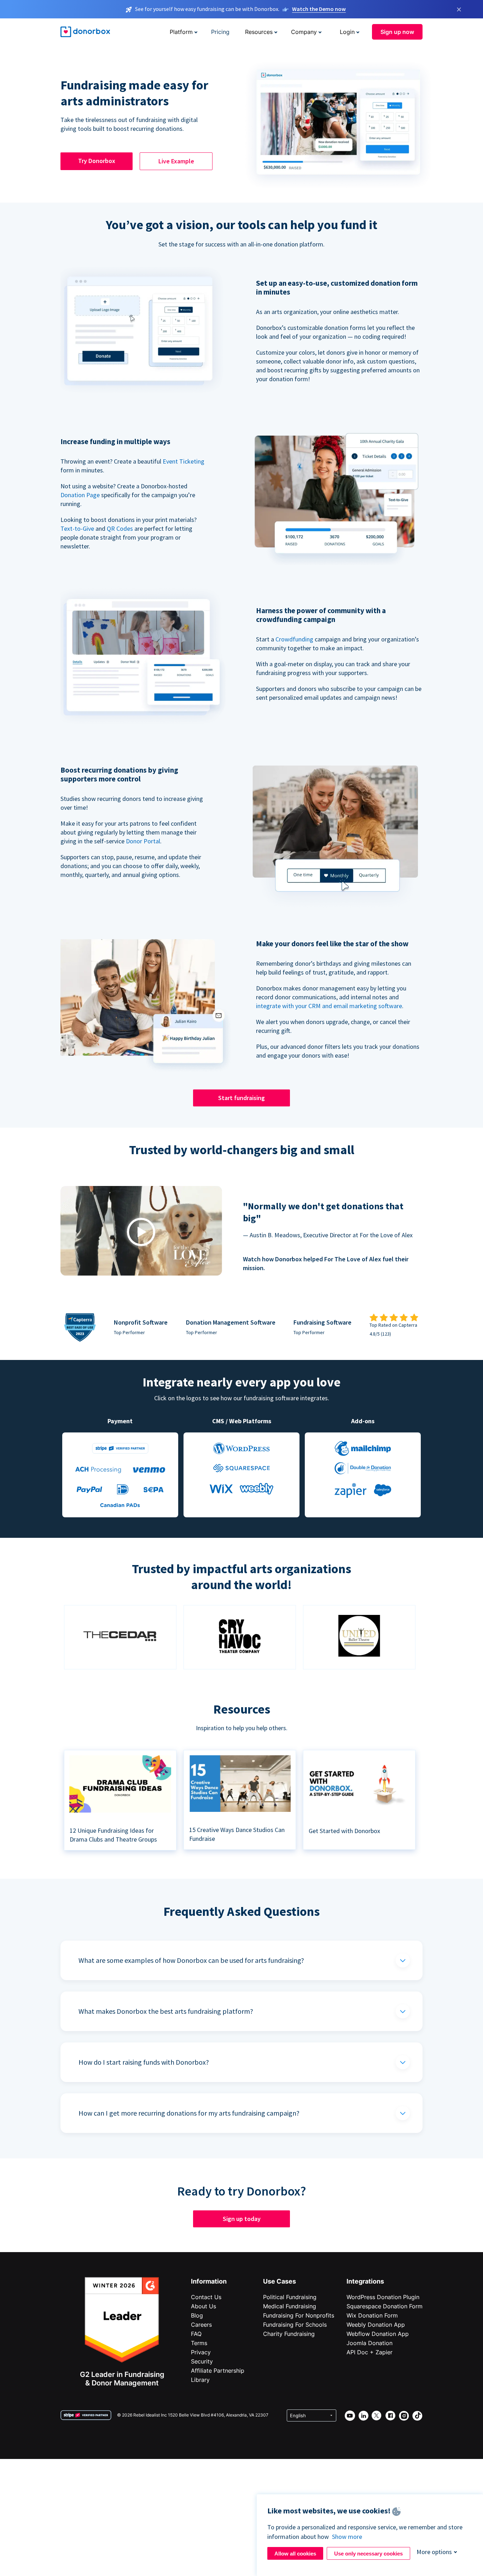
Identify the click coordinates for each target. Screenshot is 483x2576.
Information (209, 2281)
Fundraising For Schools (295, 2325)
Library (200, 2380)
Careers (201, 2325)
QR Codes (120, 528)
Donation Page (80, 495)
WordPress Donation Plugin (383, 2297)
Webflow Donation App (378, 2334)
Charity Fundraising (289, 2334)
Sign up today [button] (242, 2219)
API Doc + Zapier (369, 2352)
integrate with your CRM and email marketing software (329, 1006)
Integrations (365, 2281)
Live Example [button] (176, 161)
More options (434, 2552)
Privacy (201, 2352)
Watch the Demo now (319, 9)
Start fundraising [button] (241, 1098)
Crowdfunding (294, 639)
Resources (259, 32)
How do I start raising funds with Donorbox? (144, 2062)
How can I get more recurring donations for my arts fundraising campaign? (189, 2113)
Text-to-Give (77, 528)
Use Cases (280, 2281)
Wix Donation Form (372, 2315)
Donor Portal (143, 841)
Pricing (220, 32)
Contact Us (206, 2297)
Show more (347, 2537)
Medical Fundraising (290, 2306)
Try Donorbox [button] (97, 161)
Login (347, 32)
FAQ (196, 2334)
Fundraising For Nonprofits (299, 2315)
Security (202, 2361)
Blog (197, 2315)
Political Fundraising (290, 2297)
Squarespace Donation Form (385, 2306)
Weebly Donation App (376, 2325)
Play (141, 1232)
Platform (181, 32)
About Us (203, 2306)
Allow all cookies (295, 2554)
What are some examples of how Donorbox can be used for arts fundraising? (191, 1960)
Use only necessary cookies (368, 2554)
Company (304, 32)
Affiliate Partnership (218, 2371)
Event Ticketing (184, 461)
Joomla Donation (369, 2343)
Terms (199, 2343)
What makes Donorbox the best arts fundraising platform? (166, 2011)
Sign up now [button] (397, 32)
